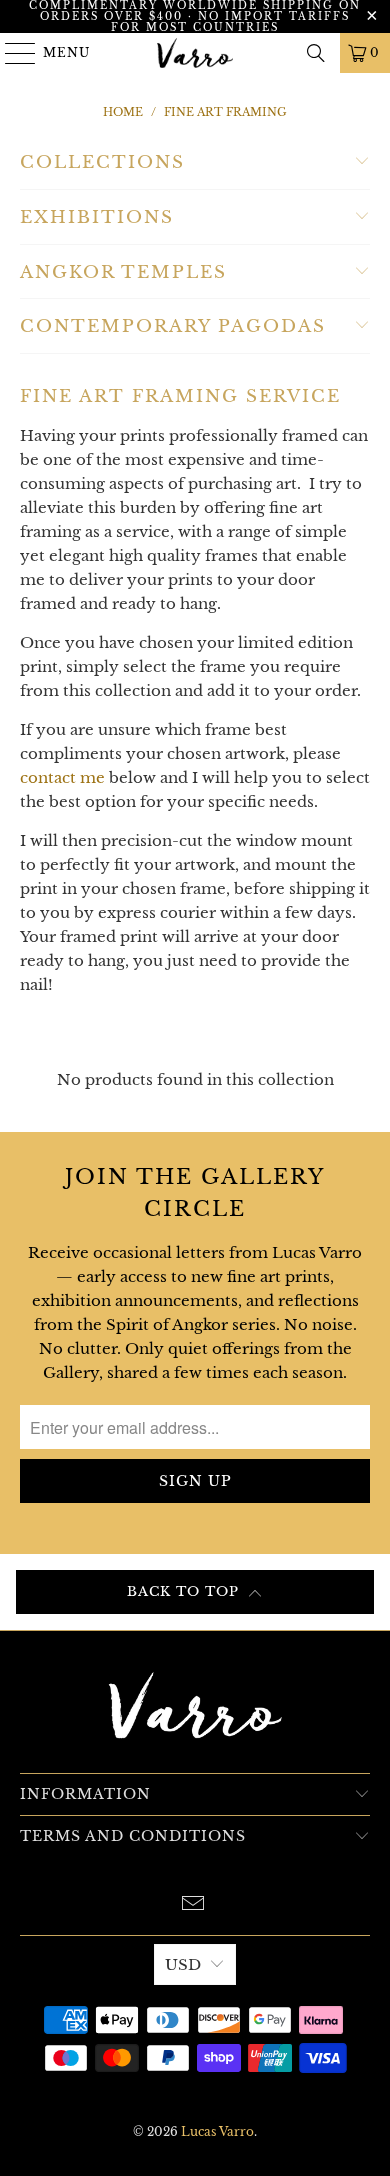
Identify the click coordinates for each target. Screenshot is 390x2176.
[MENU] (11, 53)
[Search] (316, 53)
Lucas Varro (217, 2131)
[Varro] (195, 53)
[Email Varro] (194, 1905)
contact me (62, 777)
